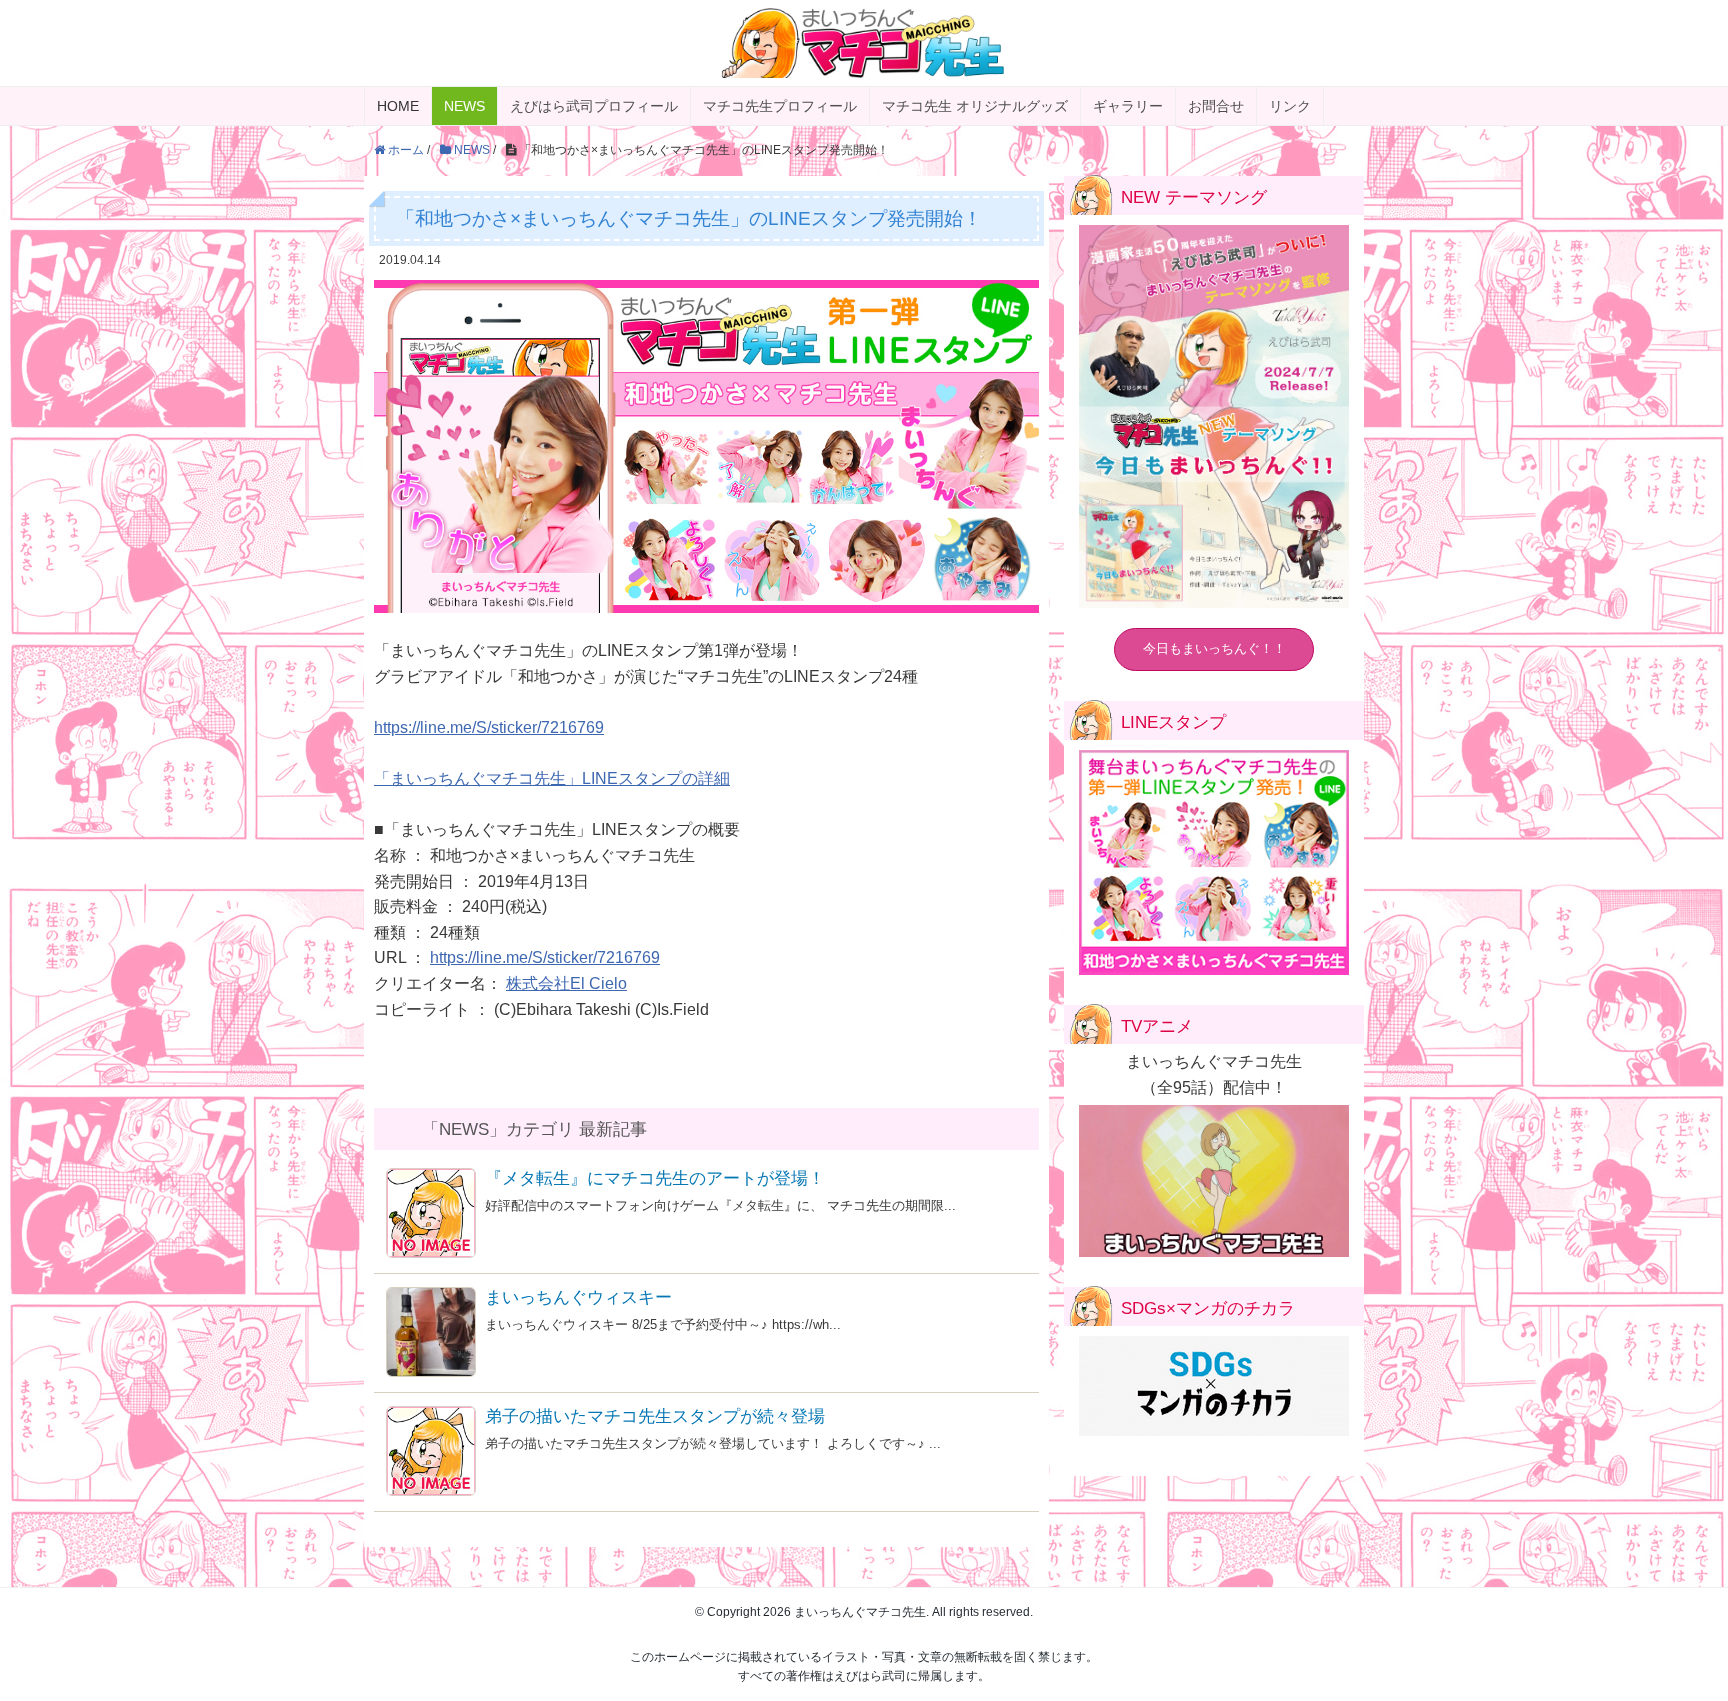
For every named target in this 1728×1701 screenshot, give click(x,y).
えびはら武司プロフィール (594, 106)
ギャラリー (1128, 106)
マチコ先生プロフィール (780, 106)
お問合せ (1216, 106)
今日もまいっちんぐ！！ (1214, 648)
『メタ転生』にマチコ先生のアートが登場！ (655, 1178)
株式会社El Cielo (566, 983)
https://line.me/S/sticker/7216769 (489, 727)
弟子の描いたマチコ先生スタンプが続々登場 (655, 1416)
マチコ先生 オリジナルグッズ (975, 106)
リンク (1290, 106)
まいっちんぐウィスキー (578, 1297)
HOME (398, 106)
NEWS (464, 106)
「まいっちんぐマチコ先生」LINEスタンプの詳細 (552, 778)
